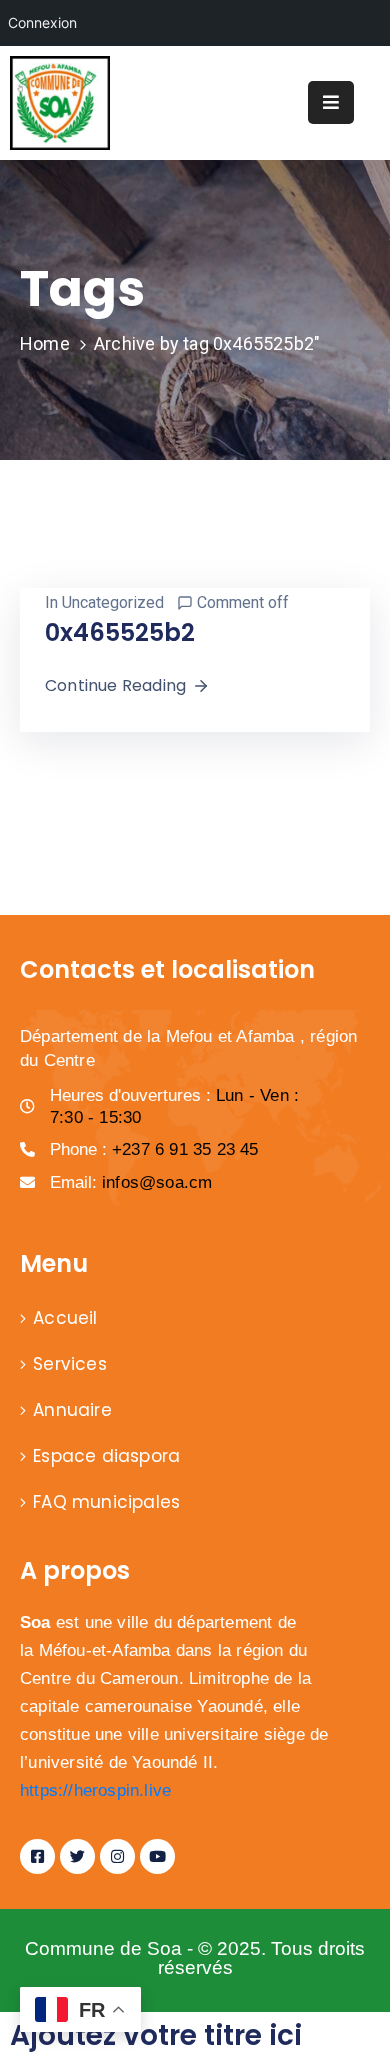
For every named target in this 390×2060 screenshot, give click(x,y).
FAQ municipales (106, 1502)
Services (70, 1364)
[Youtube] (157, 1856)
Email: (131, 1182)
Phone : (154, 1149)
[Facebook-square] (37, 1856)
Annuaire (72, 1410)
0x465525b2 (120, 632)
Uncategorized (113, 602)
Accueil (65, 1318)
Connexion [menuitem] (42, 22)
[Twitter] (77, 1856)
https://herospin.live (95, 1790)
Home (45, 343)
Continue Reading (115, 685)
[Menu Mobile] (331, 102)
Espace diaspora (106, 1456)
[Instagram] (117, 1856)
